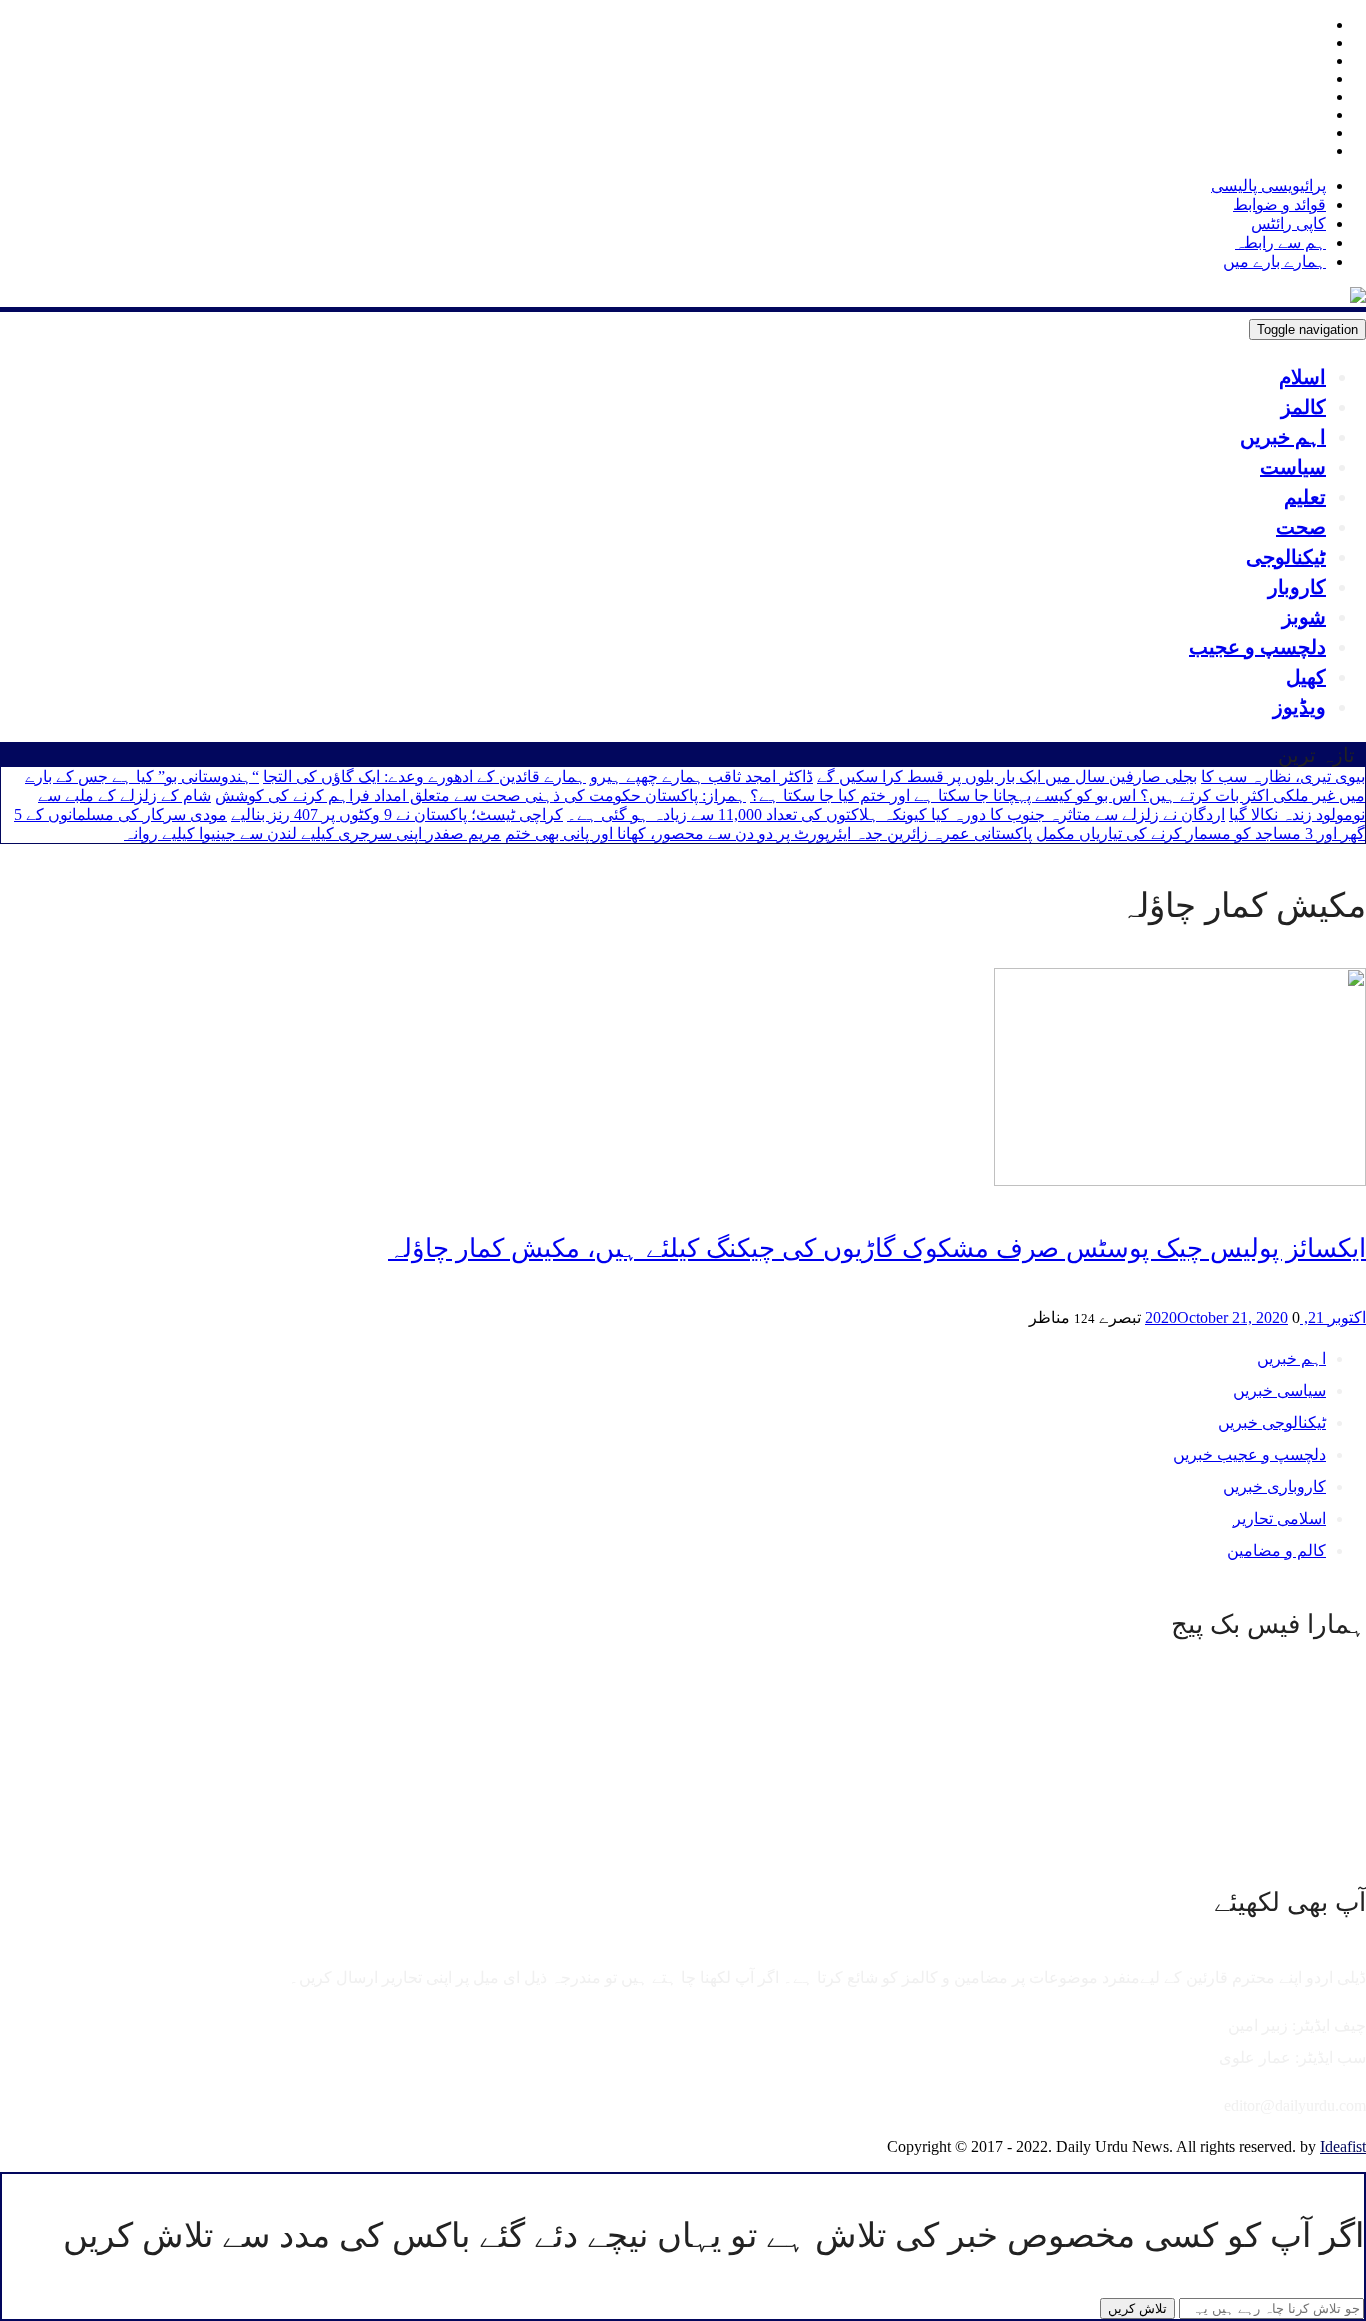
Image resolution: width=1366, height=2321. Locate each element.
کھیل (1306, 677)
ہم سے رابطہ (1280, 242)
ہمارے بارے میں (1274, 261)
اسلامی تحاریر (1279, 1518)
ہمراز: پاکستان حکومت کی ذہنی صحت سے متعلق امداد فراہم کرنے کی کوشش (480, 795)
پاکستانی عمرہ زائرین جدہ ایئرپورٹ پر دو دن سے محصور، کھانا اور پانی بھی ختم (768, 833)
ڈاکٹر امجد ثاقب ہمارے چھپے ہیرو (701, 776)
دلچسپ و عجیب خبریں (1249, 1454)
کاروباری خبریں (1274, 1486)
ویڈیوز (1299, 707)
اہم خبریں (1283, 437)
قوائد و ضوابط (1279, 204)
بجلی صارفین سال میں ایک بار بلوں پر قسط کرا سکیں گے (1007, 776)
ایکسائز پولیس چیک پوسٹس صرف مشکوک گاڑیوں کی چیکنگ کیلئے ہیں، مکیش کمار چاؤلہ (877, 1248)
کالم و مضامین (1276, 1550)
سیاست (1293, 467)
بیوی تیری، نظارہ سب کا (1283, 776)
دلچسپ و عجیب (1257, 647)
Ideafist (1343, 2146)
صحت (1301, 527)
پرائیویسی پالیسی (1268, 185)
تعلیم (1305, 497)
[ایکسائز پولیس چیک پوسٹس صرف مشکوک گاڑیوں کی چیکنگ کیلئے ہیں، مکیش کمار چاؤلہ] (1180, 1180)
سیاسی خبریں (1279, 1390)
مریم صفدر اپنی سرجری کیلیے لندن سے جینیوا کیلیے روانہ (312, 833)
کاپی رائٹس (1288, 223)
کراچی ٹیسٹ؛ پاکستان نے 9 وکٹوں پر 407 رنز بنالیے (397, 814)
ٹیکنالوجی (1286, 557)
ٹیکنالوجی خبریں (1272, 1422)
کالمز (1303, 407)
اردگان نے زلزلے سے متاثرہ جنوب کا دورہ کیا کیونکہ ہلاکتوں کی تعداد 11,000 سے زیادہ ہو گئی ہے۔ (896, 814)
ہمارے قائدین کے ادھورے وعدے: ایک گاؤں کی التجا (424, 776)
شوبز (1304, 617)
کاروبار (1297, 587)
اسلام (1302, 377)
